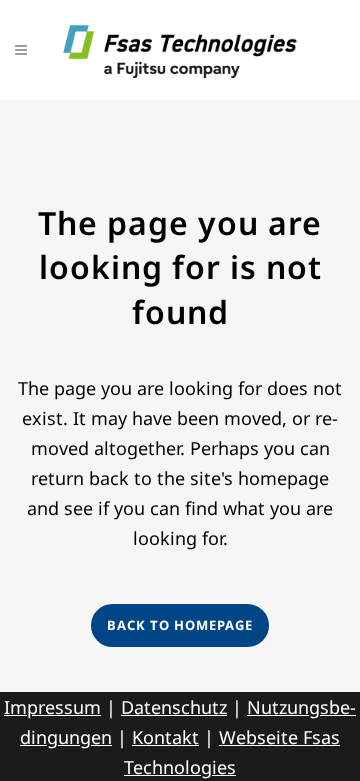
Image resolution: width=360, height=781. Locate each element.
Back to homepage (180, 625)
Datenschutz (174, 707)
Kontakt (165, 737)
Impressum (52, 707)
